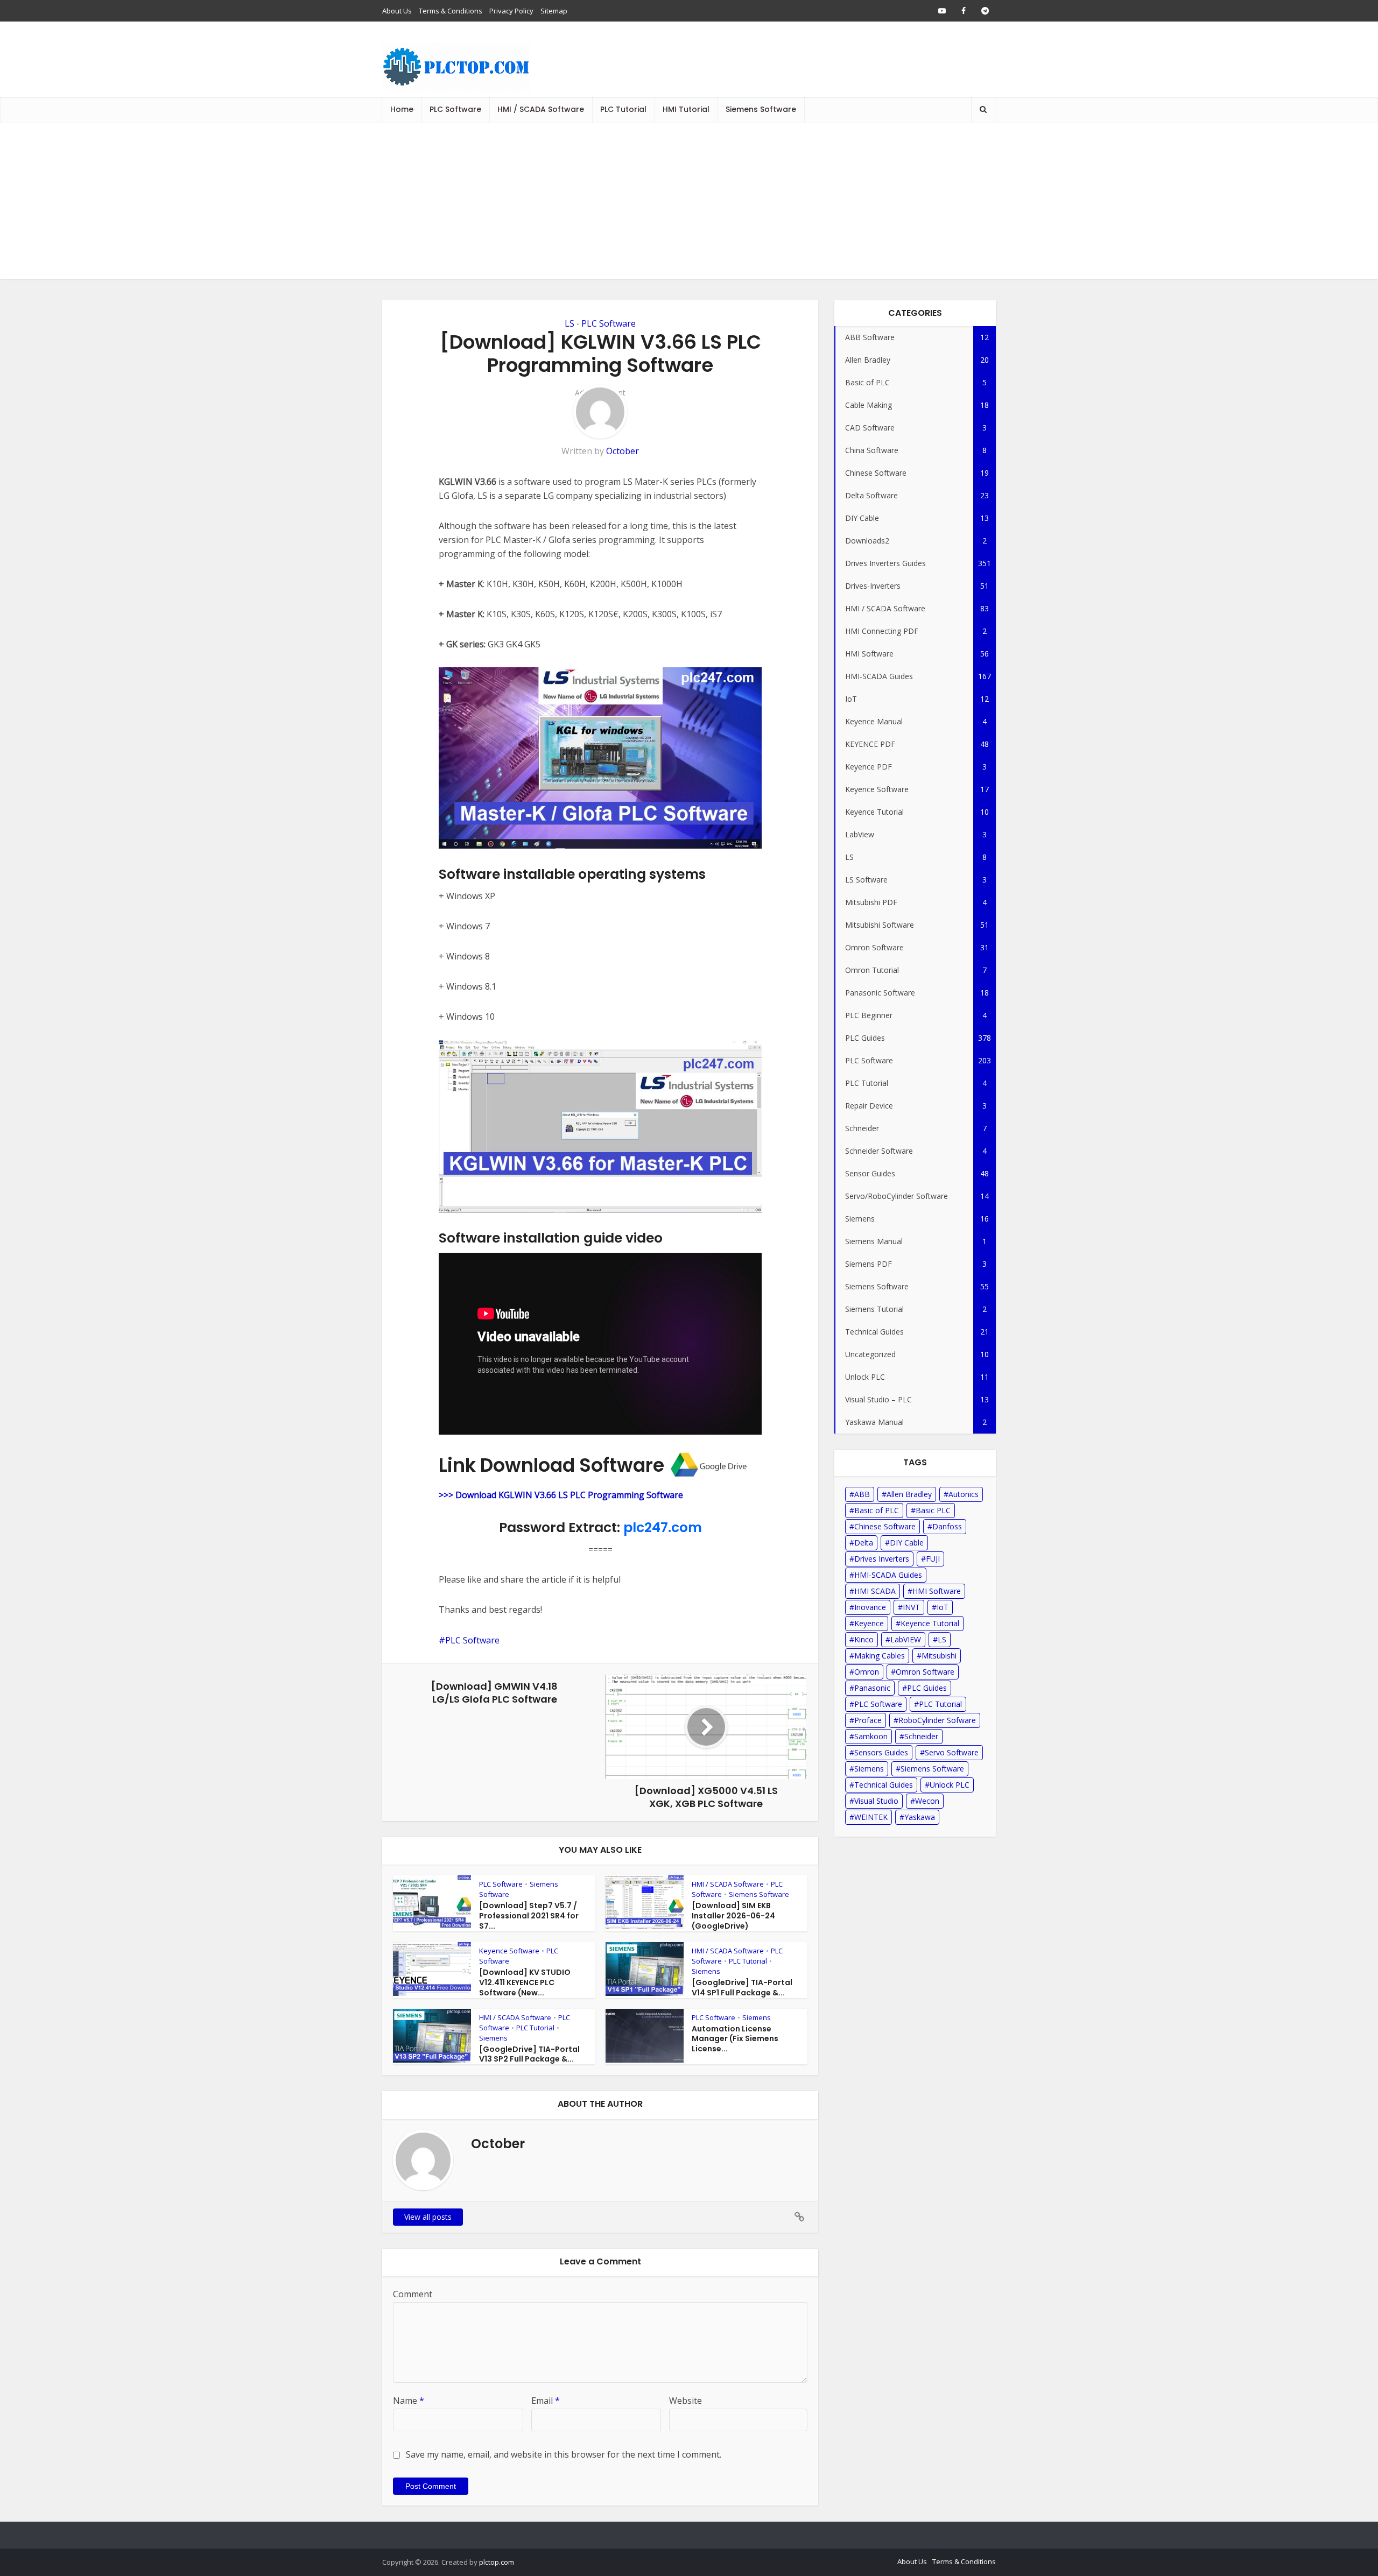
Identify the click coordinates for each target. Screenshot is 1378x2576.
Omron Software (925, 1672)
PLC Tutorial (623, 109)
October (623, 451)
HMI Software (937, 1591)
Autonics (964, 1494)
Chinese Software (885, 1526)
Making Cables (880, 1656)
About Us (397, 11)
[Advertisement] (689, 203)
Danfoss (947, 1526)
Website (686, 2401)
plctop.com (497, 2562)
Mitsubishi (939, 1656)
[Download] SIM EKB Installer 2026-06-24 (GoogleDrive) (733, 1916)
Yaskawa (920, 1817)
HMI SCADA (875, 1591)
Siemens (706, 1971)
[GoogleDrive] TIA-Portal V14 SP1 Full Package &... (742, 1988)
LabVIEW (906, 1639)
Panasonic (872, 1688)
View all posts (428, 2217)
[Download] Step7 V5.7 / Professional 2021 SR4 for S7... (529, 1916)
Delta (864, 1543)
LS (570, 323)
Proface (868, 1720)
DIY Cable (907, 1543)
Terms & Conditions (451, 11)
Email (546, 2401)
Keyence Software (509, 1951)
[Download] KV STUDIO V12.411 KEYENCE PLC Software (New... (525, 1982)
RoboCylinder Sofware (937, 1720)
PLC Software (455, 109)
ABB (862, 1494)
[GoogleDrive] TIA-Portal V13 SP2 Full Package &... (529, 2054)
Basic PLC (933, 1510)
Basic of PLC (877, 1510)
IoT (943, 1607)
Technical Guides (884, 1785)
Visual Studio (876, 1801)
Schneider (921, 1736)
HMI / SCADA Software (541, 109)
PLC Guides (927, 1688)
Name (409, 2401)
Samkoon (871, 1736)
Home (402, 109)
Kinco (864, 1639)
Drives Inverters (882, 1559)
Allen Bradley (909, 1494)
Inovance (870, 1607)
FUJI (933, 1559)
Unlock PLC (950, 1785)
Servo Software (952, 1752)
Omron (867, 1672)
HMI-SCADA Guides (888, 1575)
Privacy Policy (511, 11)
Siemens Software (761, 109)
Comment (413, 2294)
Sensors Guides (881, 1752)
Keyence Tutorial (930, 1623)
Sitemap (554, 11)
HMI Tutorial (686, 109)
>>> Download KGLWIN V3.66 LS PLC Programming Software (561, 1495)
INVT (911, 1607)
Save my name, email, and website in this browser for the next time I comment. (564, 2454)
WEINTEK (871, 1817)
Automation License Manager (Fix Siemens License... (735, 2039)
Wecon (927, 1801)
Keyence (869, 1623)
